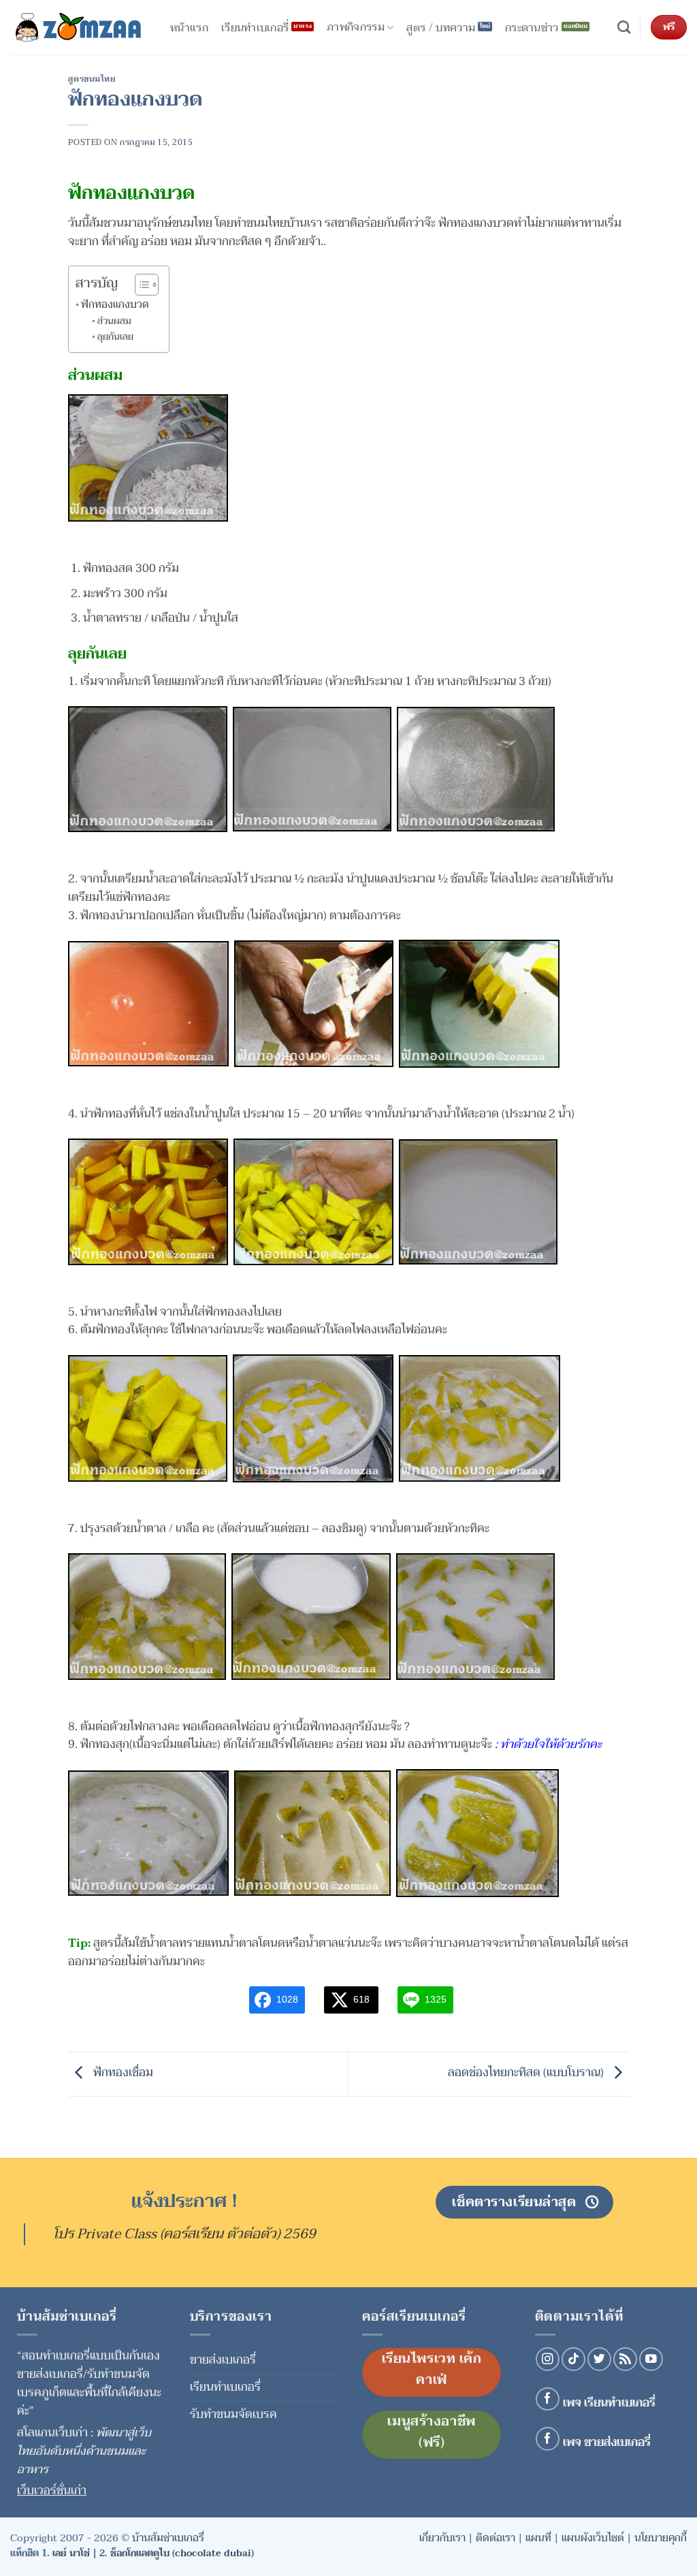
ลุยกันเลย (115, 337)
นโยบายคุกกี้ (661, 2538)
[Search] (624, 28)
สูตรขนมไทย (92, 79)
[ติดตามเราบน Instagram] (548, 2359)
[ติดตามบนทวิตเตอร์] (599, 2359)
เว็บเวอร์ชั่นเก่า (52, 2491)
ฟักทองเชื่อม (122, 2073)
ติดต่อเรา (496, 2538)
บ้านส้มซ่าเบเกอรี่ (168, 2538)
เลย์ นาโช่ (71, 2553)
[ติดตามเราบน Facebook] (548, 2399)
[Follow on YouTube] (651, 2359)
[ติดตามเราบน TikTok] (573, 2359)
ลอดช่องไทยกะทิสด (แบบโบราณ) (527, 2073)
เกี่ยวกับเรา (442, 2538)
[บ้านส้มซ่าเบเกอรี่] (78, 27)
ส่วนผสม (114, 321)
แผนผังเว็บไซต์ (593, 2538)
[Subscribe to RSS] (625, 2359)
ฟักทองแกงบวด (115, 304)
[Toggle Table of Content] (140, 285)
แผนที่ (538, 2538)
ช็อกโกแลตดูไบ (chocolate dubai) (182, 2553)
